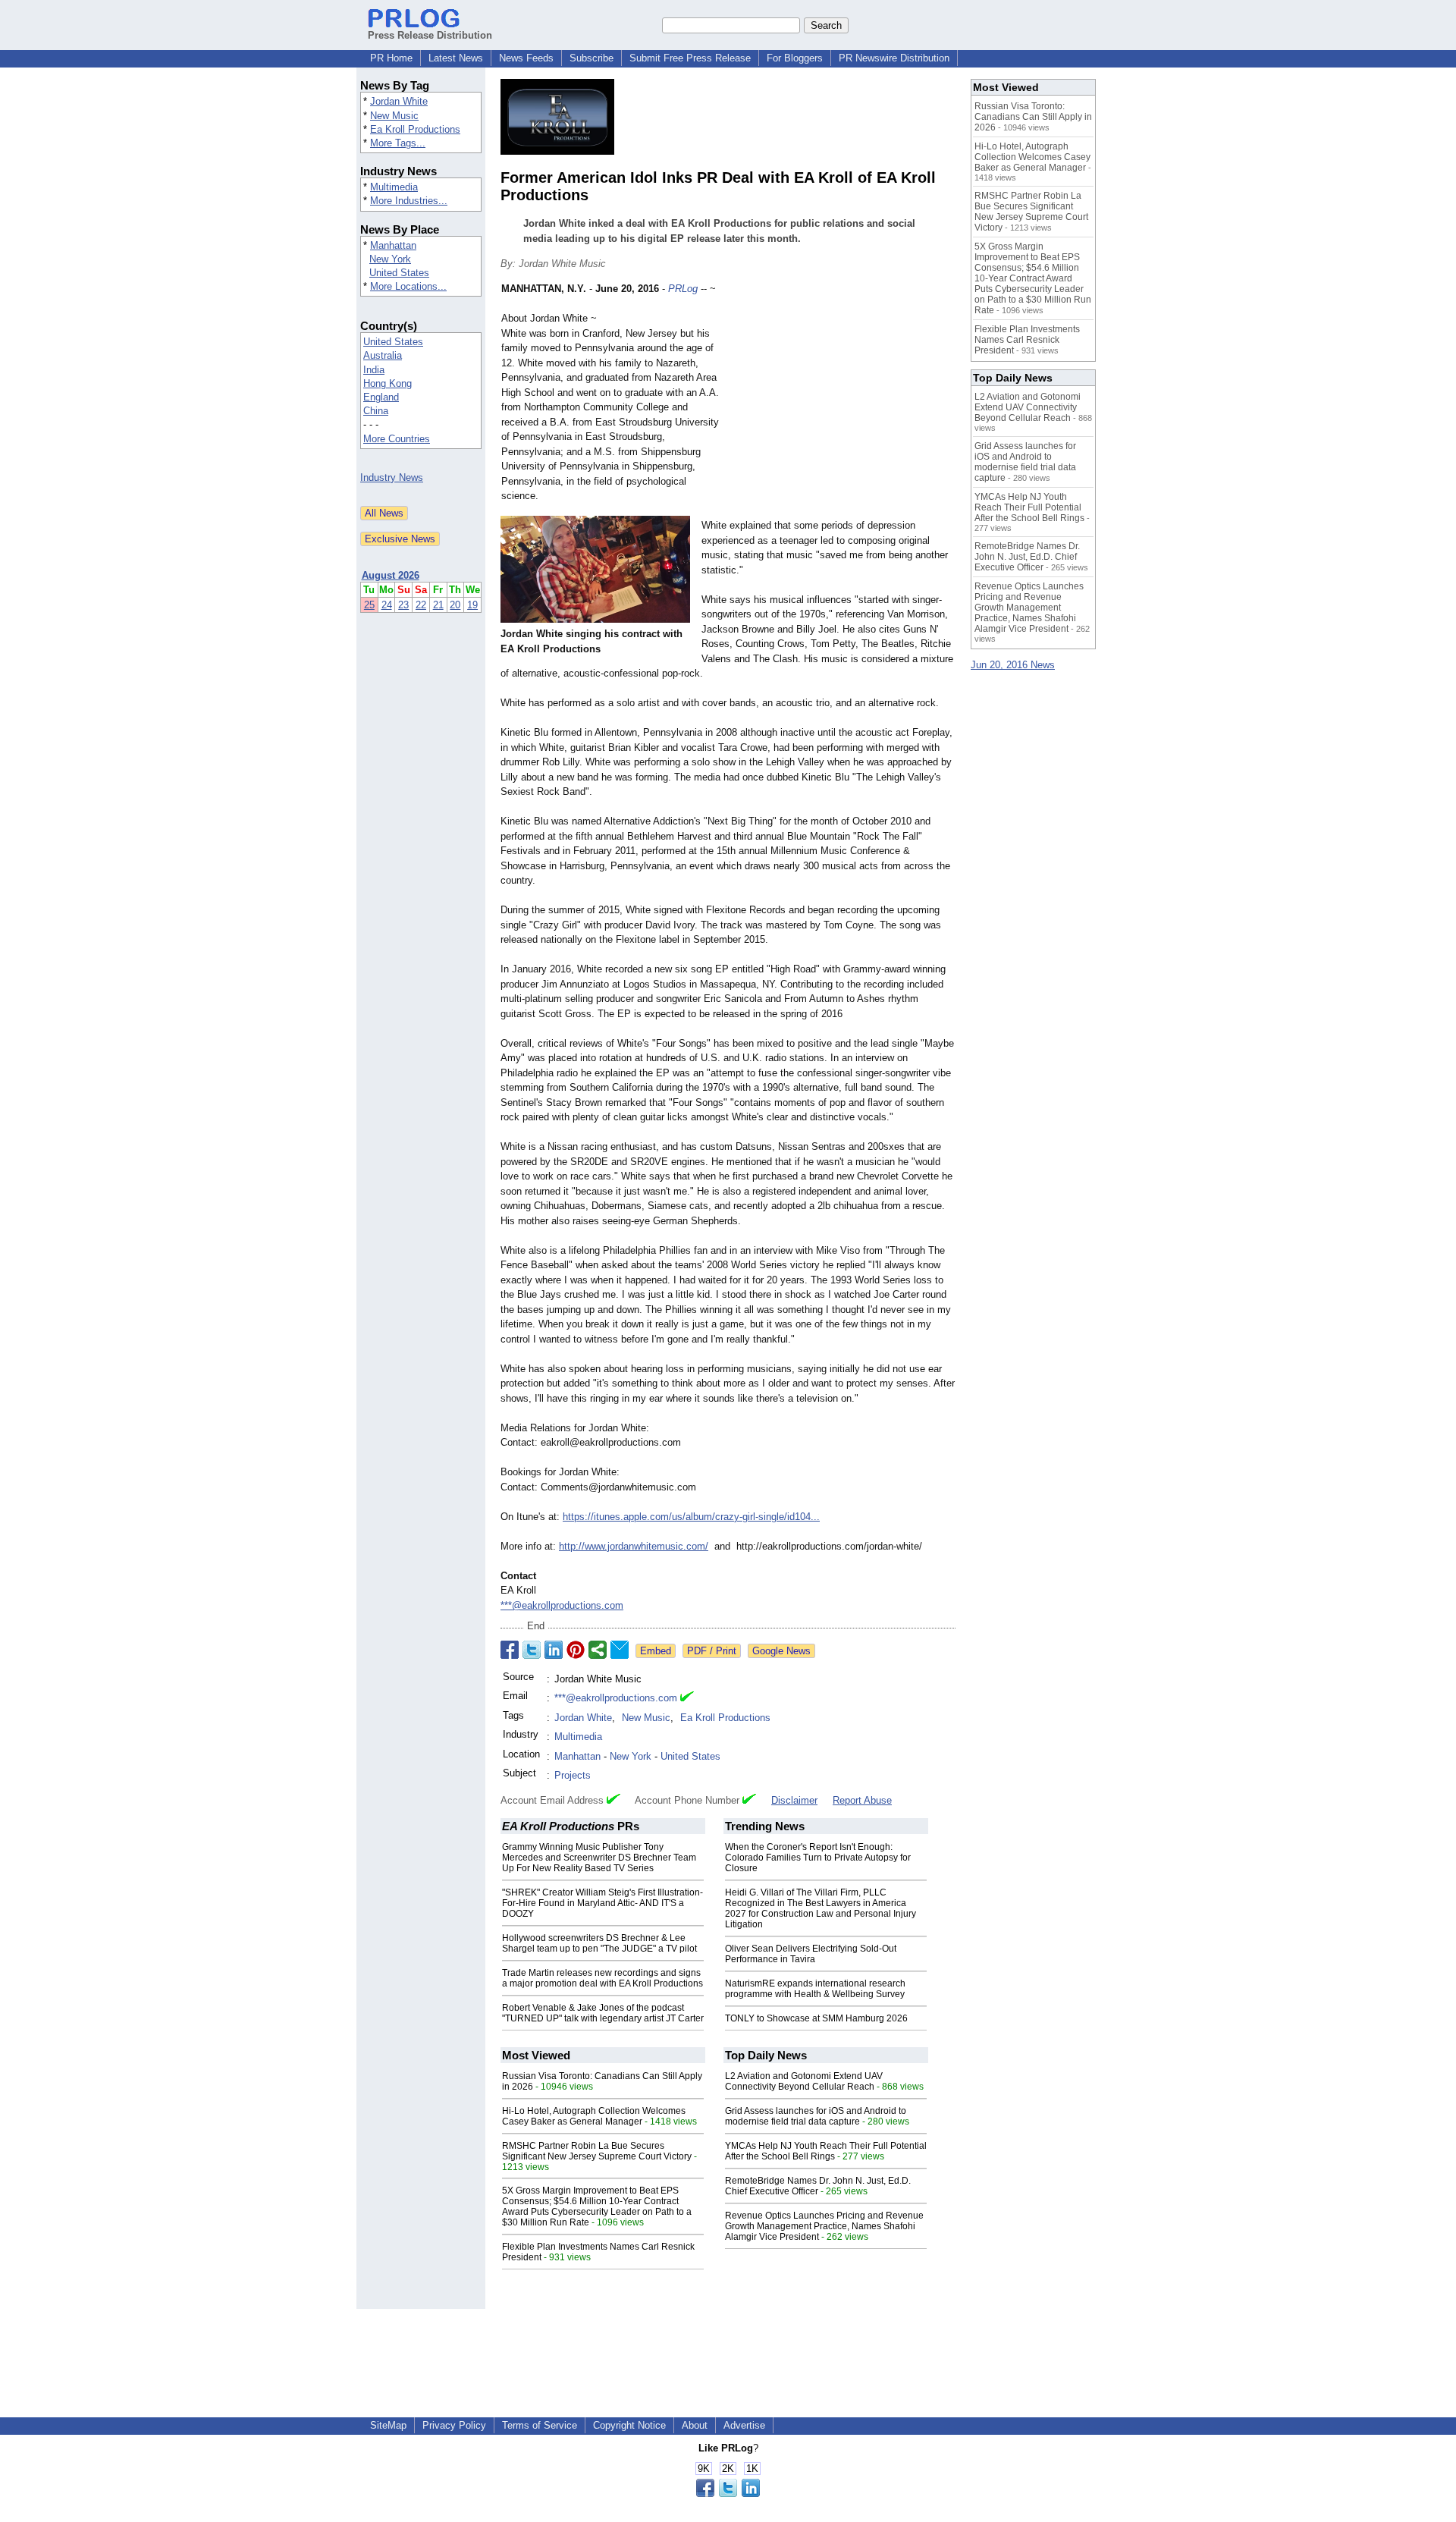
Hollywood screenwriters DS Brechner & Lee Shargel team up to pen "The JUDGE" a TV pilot (599, 1943)
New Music (394, 116)
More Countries (397, 439)
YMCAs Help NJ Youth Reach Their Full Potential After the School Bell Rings (826, 2151)
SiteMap (388, 2425)
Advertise (744, 2425)
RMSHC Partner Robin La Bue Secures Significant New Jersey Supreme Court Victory (597, 2151)
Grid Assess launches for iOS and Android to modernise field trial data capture (816, 2116)
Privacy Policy (454, 2425)
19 (472, 605)
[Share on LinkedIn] (554, 1650)
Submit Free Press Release (690, 58)
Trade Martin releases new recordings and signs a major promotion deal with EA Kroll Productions (602, 1978)
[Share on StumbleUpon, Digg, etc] (598, 1650)
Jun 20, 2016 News (1013, 665)
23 (403, 605)
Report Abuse (862, 1800)
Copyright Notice (629, 2425)
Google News (781, 1651)
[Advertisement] (842, 393)
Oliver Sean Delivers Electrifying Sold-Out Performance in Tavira (811, 1954)
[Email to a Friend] (620, 1650)
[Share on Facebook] (510, 1650)
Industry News (392, 477)
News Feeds (526, 58)
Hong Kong (388, 383)
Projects (573, 1775)
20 (455, 605)
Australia (383, 355)
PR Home (391, 58)
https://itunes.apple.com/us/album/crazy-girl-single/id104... (691, 1517)
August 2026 (391, 575)
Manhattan (393, 245)
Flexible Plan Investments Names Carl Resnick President (1027, 340)
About (695, 2425)
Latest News (456, 58)
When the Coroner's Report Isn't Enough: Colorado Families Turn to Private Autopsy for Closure (818, 1858)
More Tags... (398, 143)
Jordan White (399, 101)
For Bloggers (795, 58)
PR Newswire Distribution (894, 58)
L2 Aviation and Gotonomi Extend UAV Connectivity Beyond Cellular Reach (804, 2081)
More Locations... (408, 286)
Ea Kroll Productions (415, 129)
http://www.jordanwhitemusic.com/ (634, 1546)
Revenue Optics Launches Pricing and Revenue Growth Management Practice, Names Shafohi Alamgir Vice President (824, 2226)
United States (399, 273)
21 (438, 605)
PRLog (683, 289)
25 (369, 605)
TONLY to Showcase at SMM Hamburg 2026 (816, 2018)
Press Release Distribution (430, 35)
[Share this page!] (728, 2494)
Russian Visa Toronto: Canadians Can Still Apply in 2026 (1033, 117)
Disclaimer (794, 1800)
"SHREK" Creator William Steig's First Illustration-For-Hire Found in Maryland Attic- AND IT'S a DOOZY (602, 1903)
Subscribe (591, 58)
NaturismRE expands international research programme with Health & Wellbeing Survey (815, 1989)
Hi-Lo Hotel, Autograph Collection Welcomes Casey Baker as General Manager (594, 2116)
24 (387, 605)
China (376, 411)
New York (390, 259)
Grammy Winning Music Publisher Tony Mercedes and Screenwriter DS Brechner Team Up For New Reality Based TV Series (599, 1858)
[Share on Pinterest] (576, 1650)
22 (421, 605)
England (381, 397)
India (374, 370)
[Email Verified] (687, 1698)
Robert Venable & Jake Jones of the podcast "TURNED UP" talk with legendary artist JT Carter (603, 2013)
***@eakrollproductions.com (562, 1605)
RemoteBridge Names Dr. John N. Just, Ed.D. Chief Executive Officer (818, 2186)
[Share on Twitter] (532, 1650)
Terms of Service (540, 2425)
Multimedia (394, 187)
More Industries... (409, 201)
